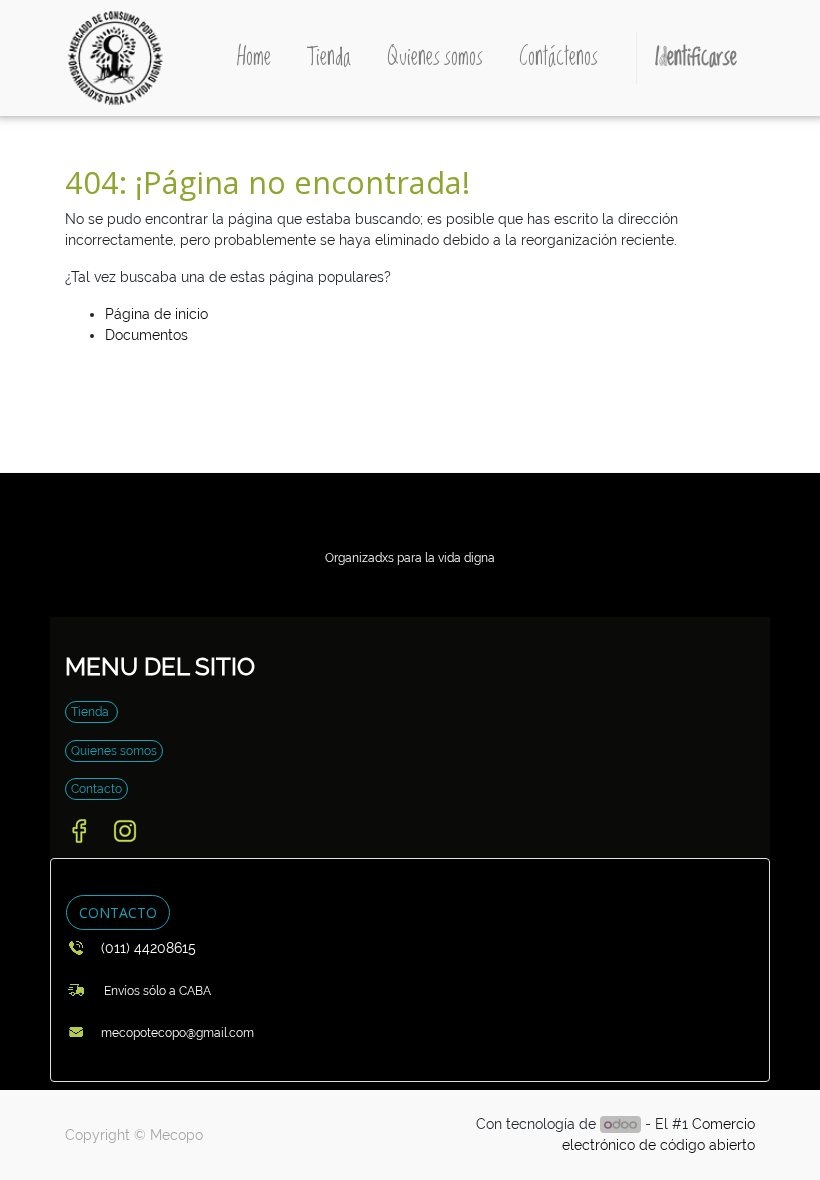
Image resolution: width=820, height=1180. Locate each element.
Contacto (96, 789)
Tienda (91, 712)
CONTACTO (118, 912)
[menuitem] (254, 58)
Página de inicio (156, 314)
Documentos (146, 335)
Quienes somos (114, 751)
